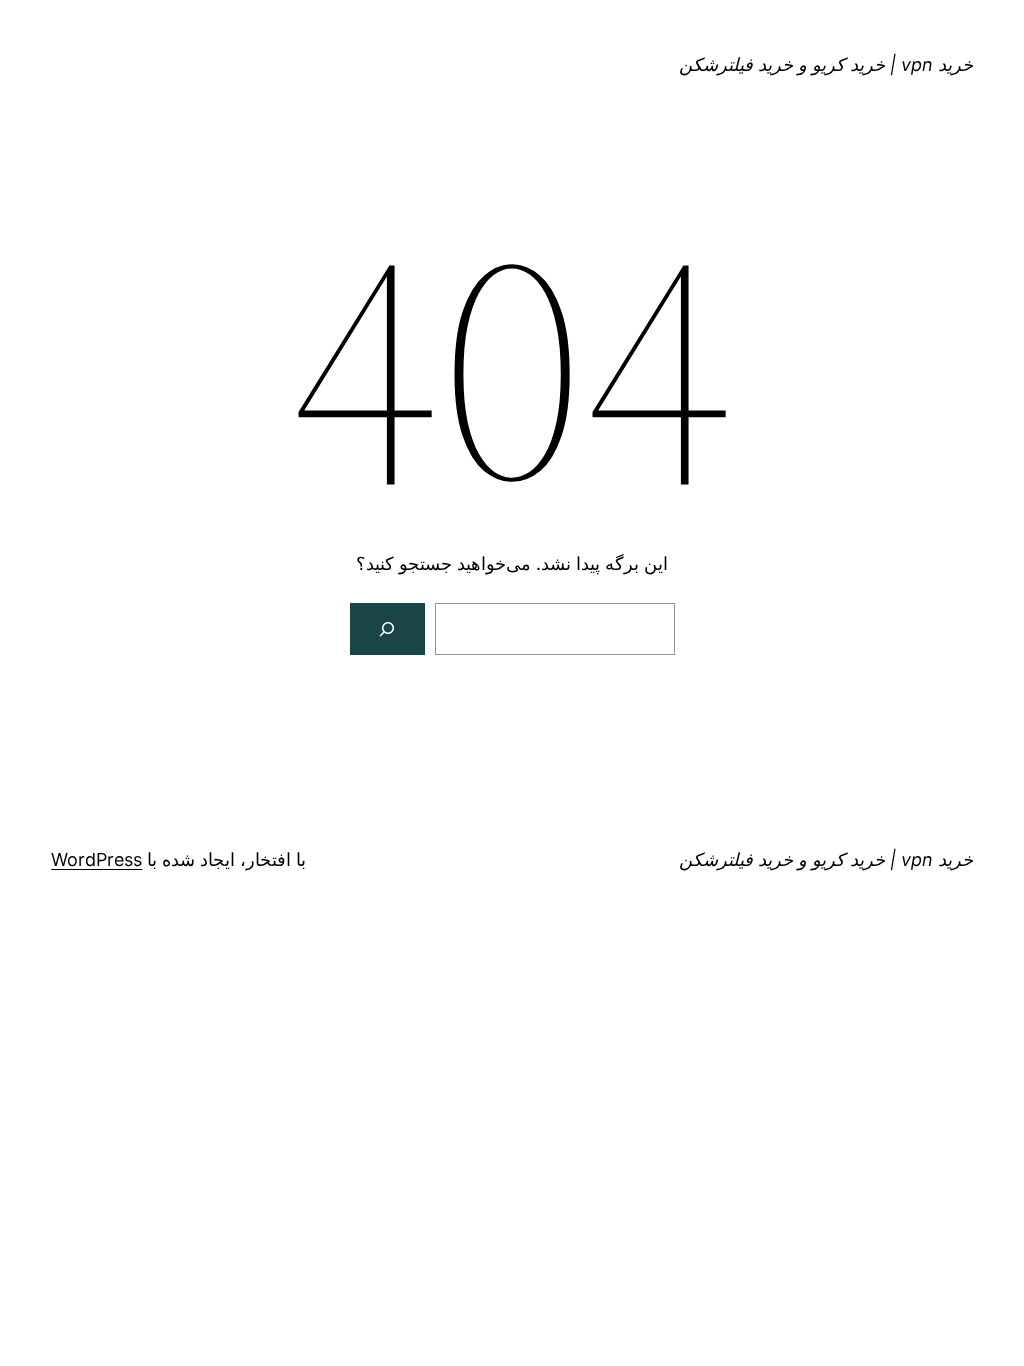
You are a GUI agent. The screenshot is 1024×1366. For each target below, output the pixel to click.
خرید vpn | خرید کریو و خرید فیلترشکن (826, 64)
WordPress (96, 859)
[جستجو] (388, 629)
